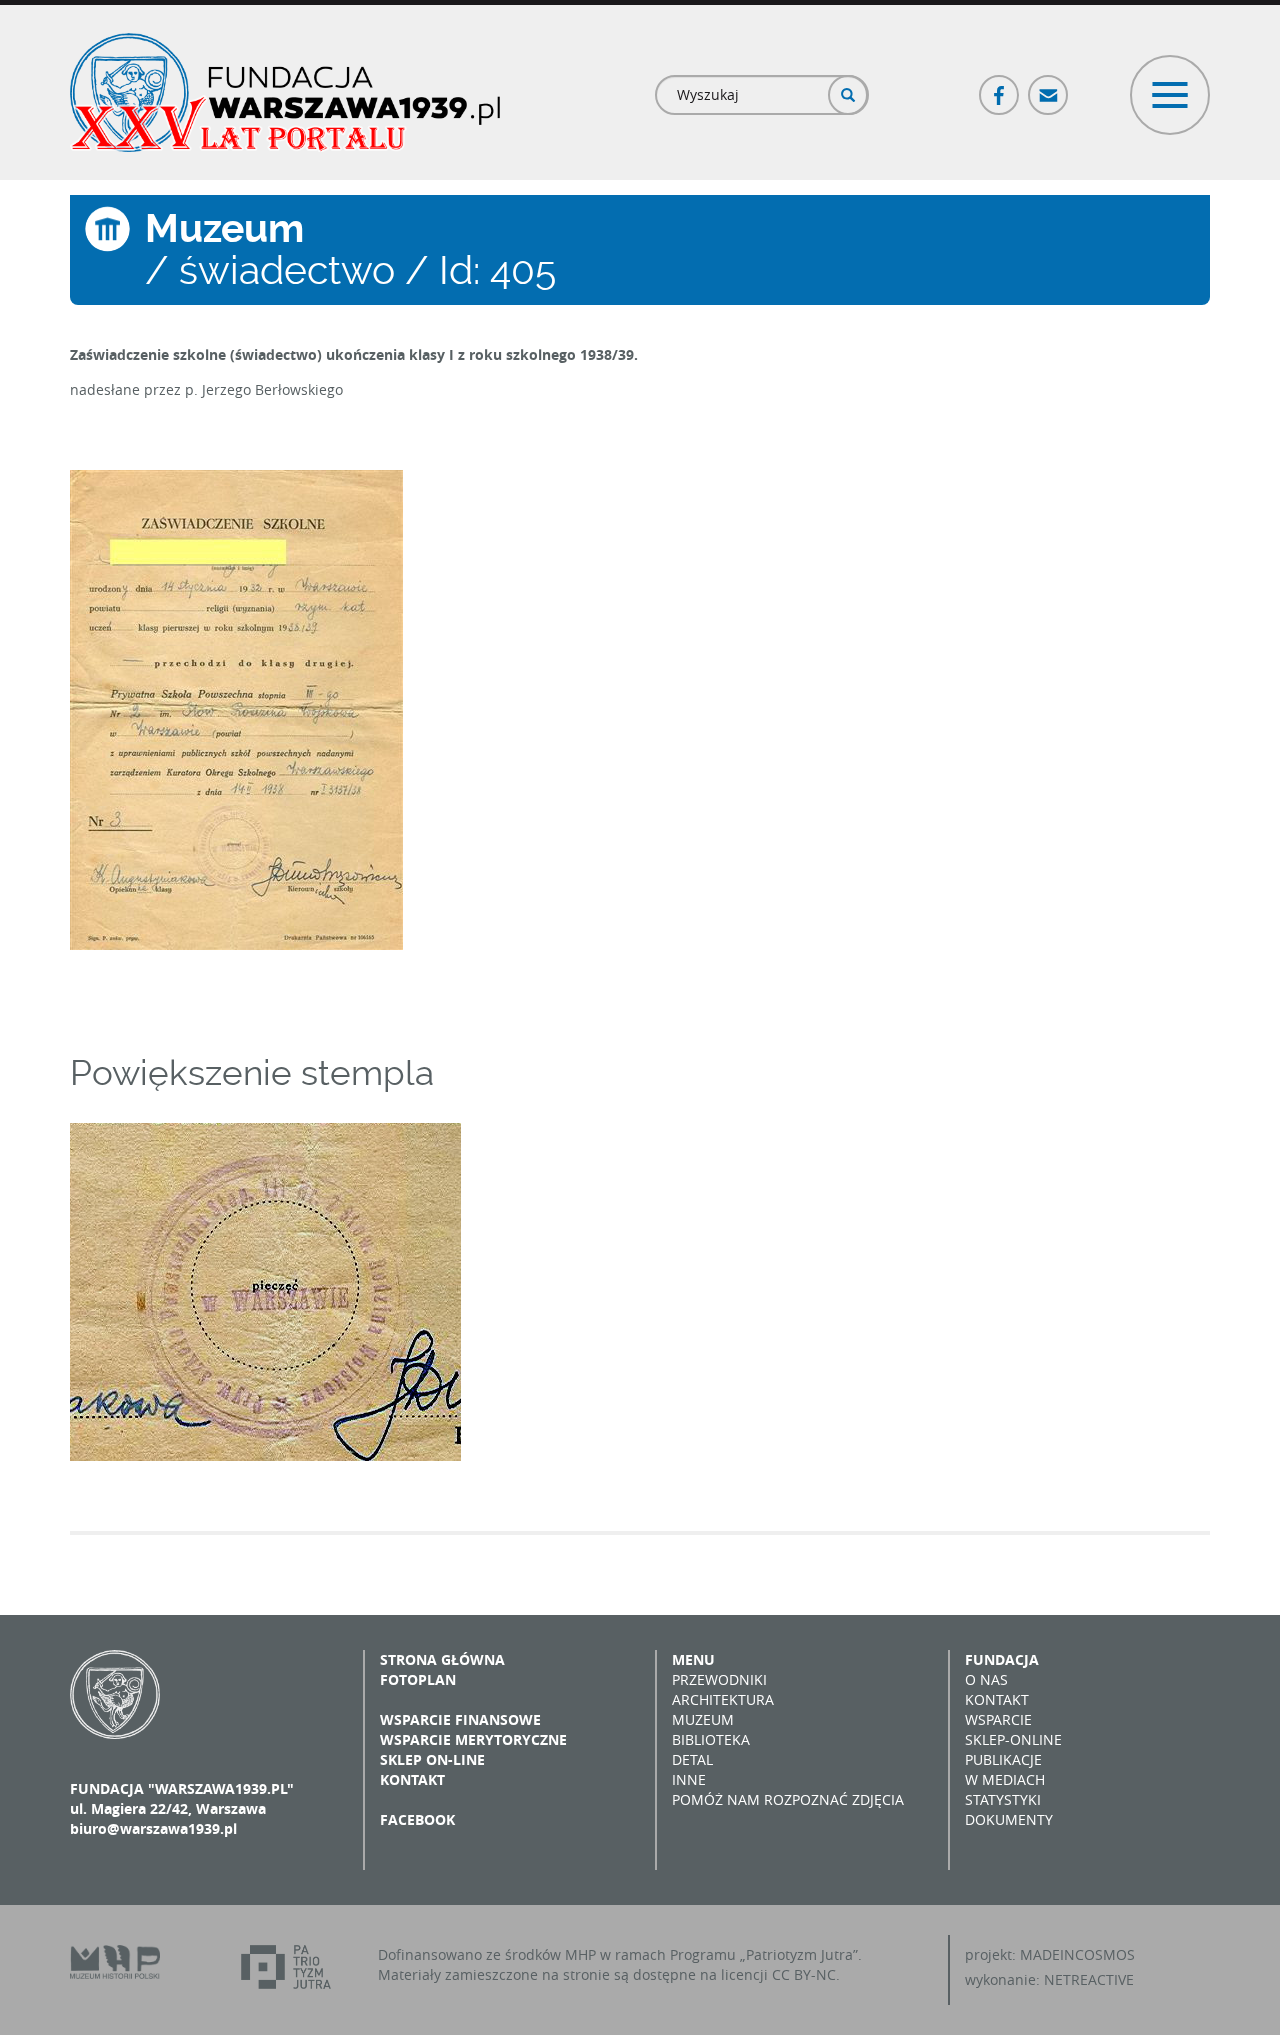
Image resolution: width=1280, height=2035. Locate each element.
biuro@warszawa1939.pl (153, 1828)
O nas (986, 1679)
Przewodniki (719, 1679)
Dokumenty (1009, 1819)
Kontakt (412, 1779)
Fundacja (1002, 1659)
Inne (689, 1779)
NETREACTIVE (1089, 1979)
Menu (693, 1659)
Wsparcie (998, 1719)
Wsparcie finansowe (460, 1719)
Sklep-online (1013, 1739)
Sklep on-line (432, 1759)
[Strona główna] (285, 92)
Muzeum (703, 1719)
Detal (692, 1759)
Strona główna (442, 1659)
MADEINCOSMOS (1077, 1954)
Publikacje (1003, 1759)
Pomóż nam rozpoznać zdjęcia (788, 1799)
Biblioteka (711, 1739)
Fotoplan (418, 1679)
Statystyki (1003, 1799)
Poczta (1049, 86)
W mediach (1005, 1779)
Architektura (723, 1699)
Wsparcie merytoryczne (473, 1739)
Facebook (1000, 86)
